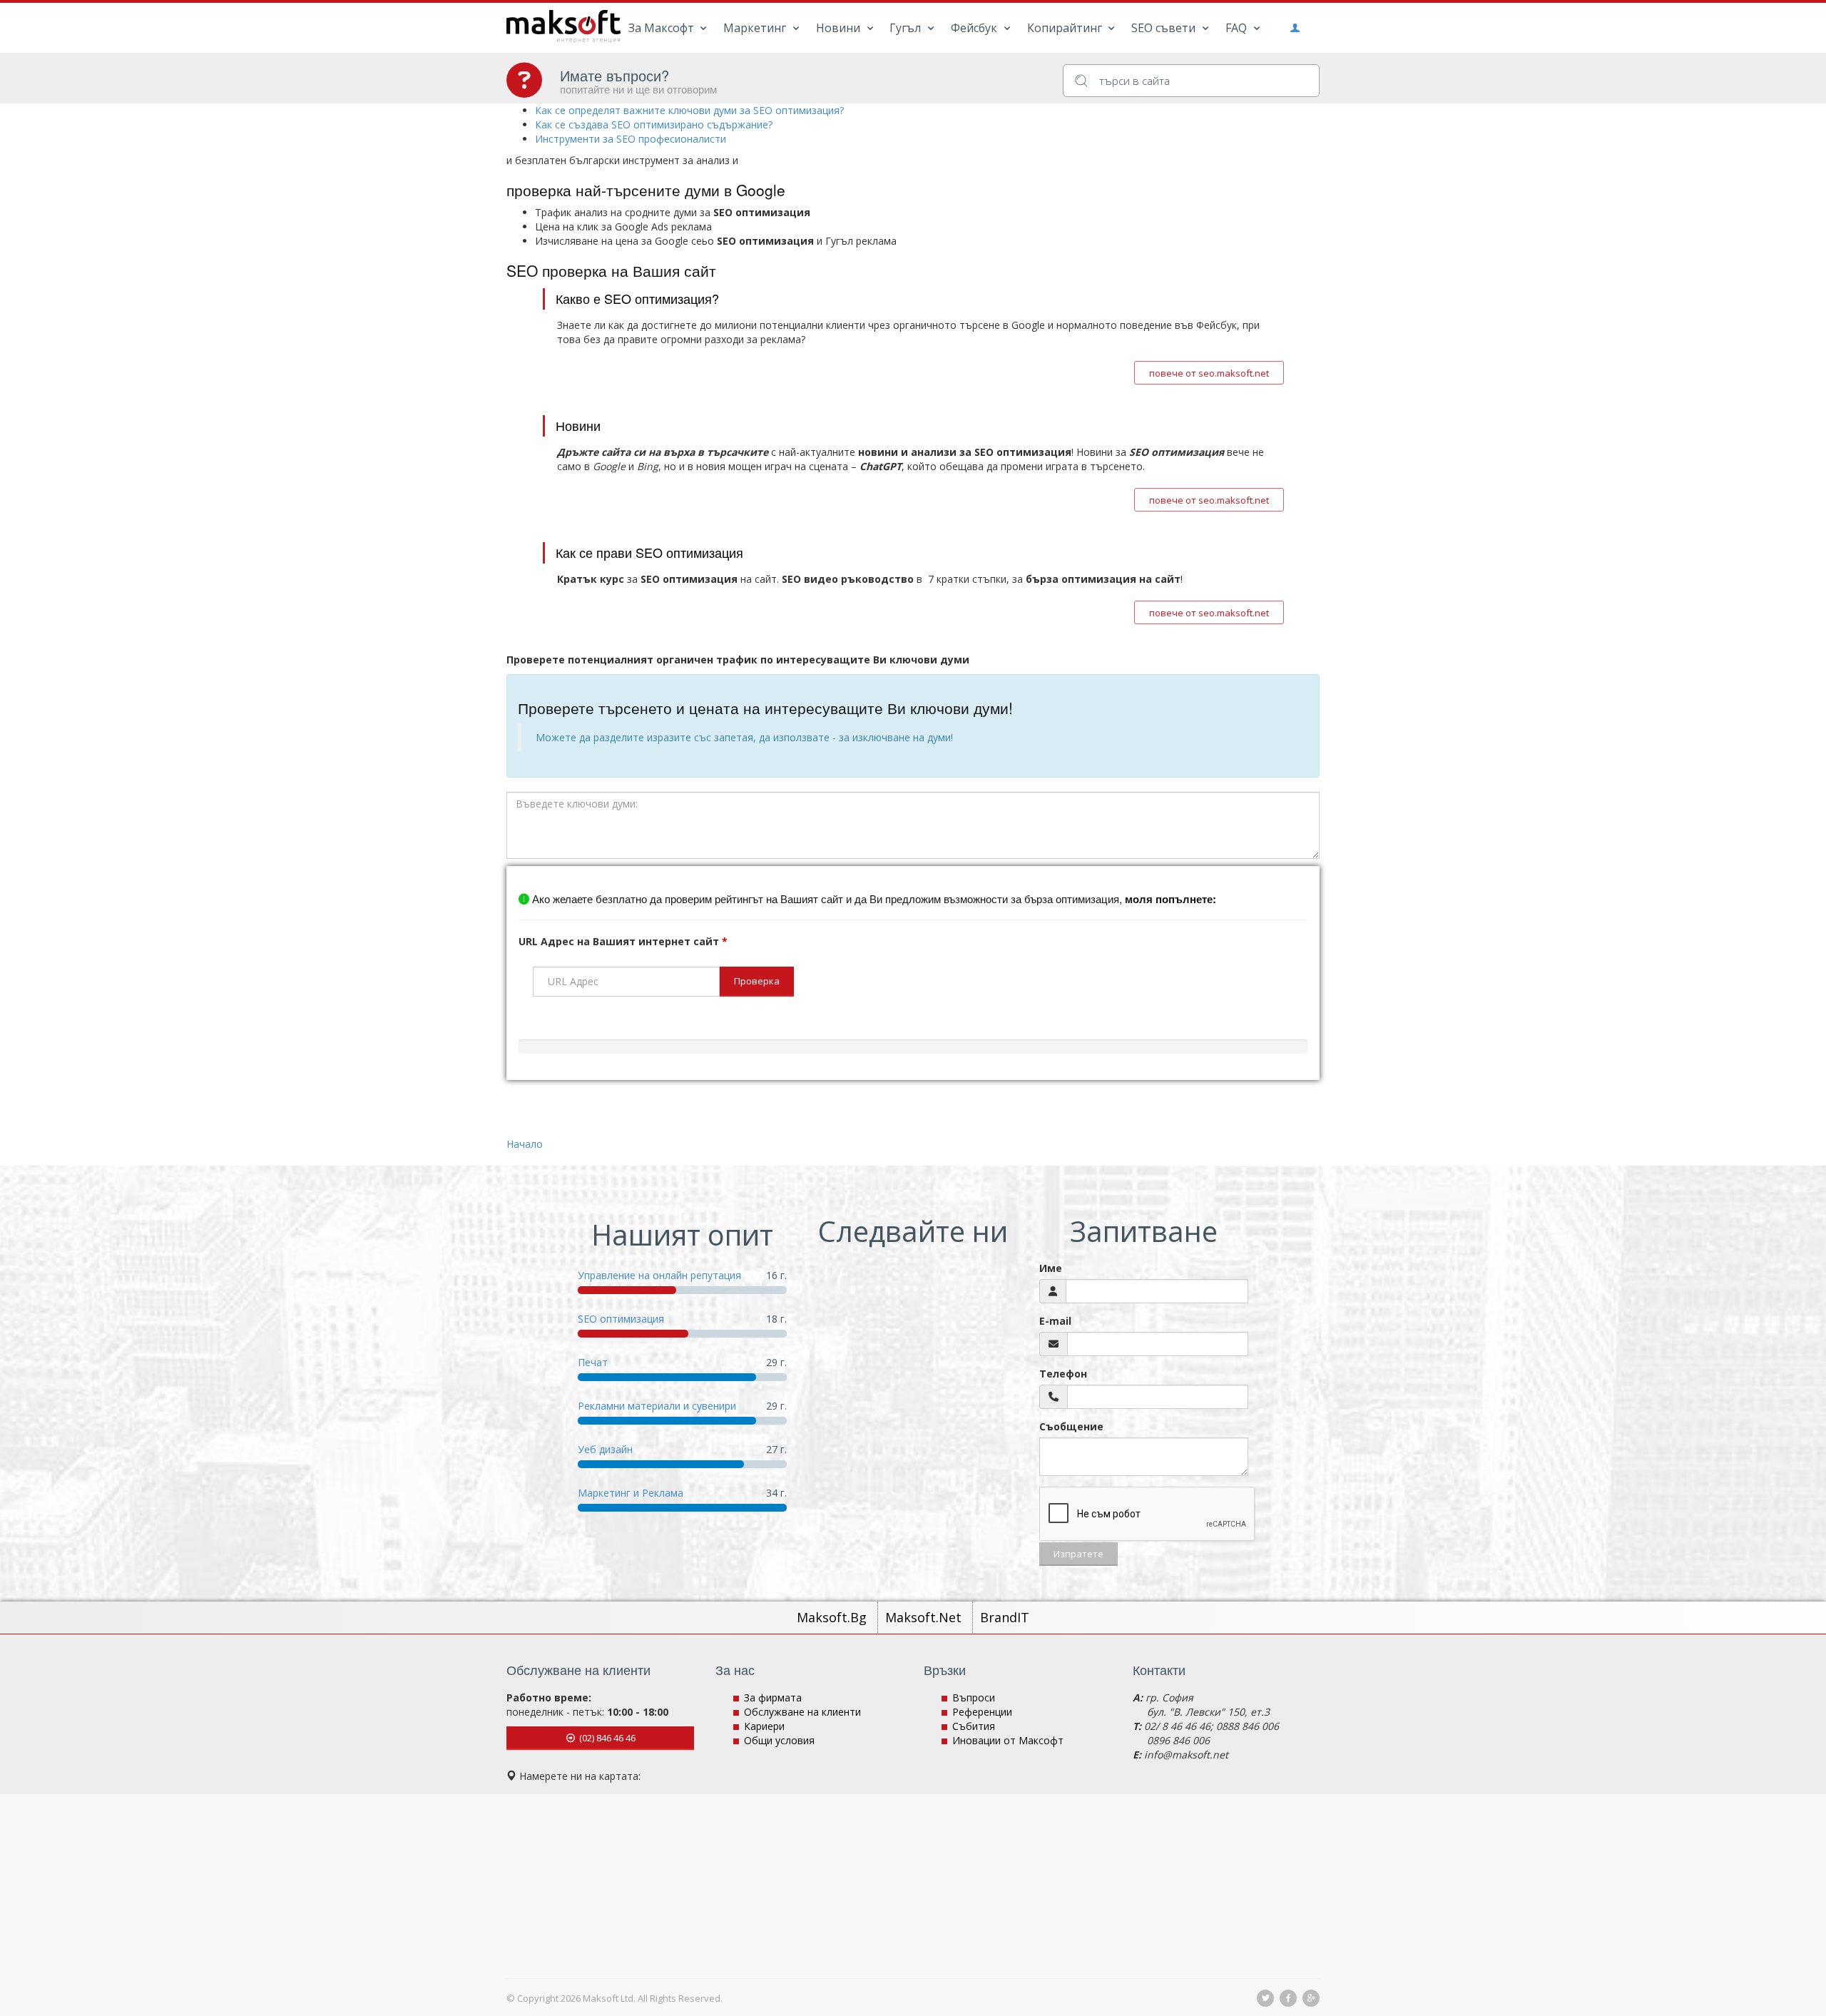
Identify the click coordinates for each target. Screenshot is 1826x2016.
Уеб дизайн (605, 1449)
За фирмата (773, 1697)
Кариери (764, 1726)
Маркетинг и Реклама (631, 1493)
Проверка (757, 981)
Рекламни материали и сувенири (657, 1406)
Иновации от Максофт (1008, 1740)
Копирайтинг (1066, 28)
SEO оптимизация (621, 1319)
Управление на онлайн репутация (659, 1275)
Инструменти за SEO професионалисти (631, 139)
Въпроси (974, 1697)
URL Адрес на (623, 941)
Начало (525, 1144)
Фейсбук (975, 28)
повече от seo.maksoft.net (1209, 373)
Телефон (1063, 1374)
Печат (593, 1362)
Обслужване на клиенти (802, 1712)
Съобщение (1071, 1426)
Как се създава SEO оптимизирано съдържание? (654, 124)
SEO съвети (1165, 28)
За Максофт (663, 28)
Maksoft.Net (925, 1617)
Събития (974, 1726)
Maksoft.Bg (833, 1617)
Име (1051, 1268)
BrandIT (1005, 1617)
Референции (982, 1712)
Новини (840, 28)
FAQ (1238, 28)
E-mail (1055, 1321)
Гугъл (907, 28)
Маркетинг (756, 28)
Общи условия (779, 1740)
